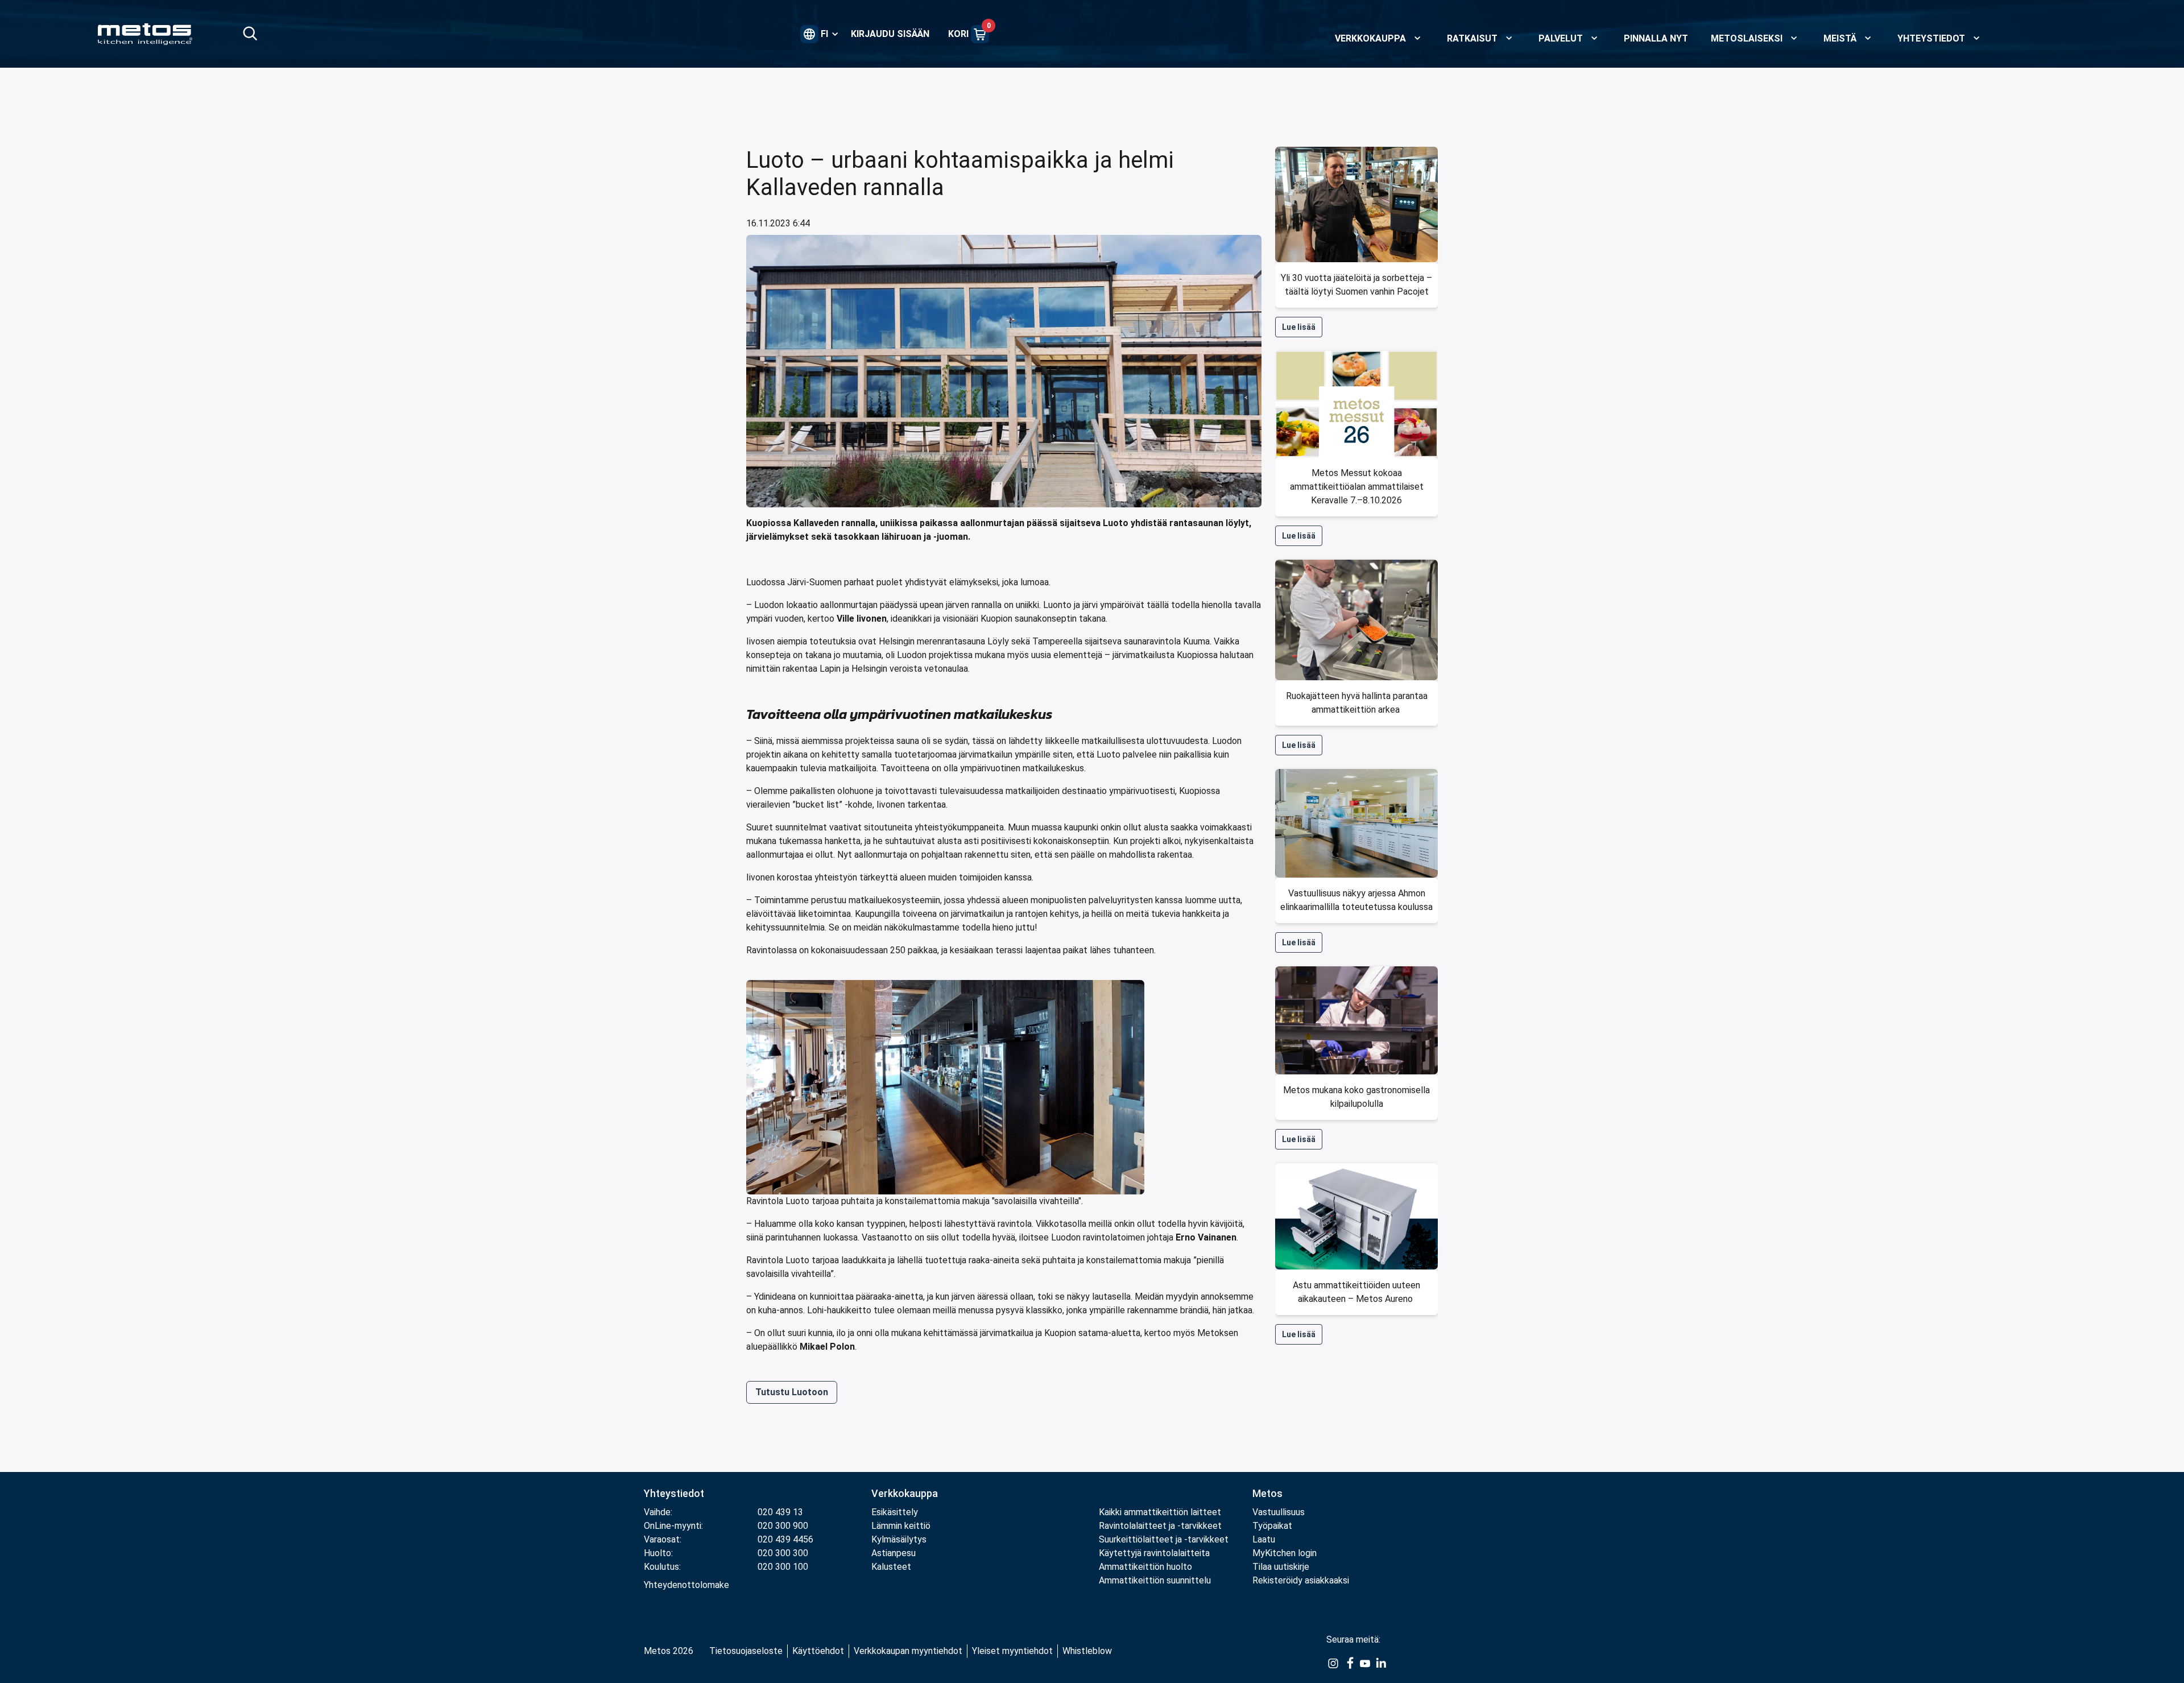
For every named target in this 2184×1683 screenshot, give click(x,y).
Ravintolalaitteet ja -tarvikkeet (1160, 1526)
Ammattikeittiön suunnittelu (1155, 1580)
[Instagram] (1333, 1663)
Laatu (1264, 1539)
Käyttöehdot (818, 1651)
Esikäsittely (895, 1512)
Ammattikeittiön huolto (1145, 1567)
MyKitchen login (1285, 1553)
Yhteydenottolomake (686, 1585)
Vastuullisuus (1279, 1512)
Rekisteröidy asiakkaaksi (1301, 1580)
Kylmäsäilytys (899, 1539)
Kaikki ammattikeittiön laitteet (1160, 1512)
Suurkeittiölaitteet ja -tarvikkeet (1164, 1539)
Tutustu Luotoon (792, 1392)
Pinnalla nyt (1656, 38)
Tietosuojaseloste (746, 1651)
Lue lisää (1299, 327)
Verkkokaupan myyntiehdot (908, 1651)
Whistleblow (1087, 1651)
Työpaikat (1272, 1526)
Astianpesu (894, 1553)
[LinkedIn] (1381, 1663)
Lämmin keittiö (901, 1526)
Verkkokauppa (905, 1493)
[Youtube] (1365, 1663)
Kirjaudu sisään (890, 34)
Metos (1267, 1493)
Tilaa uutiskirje (1281, 1567)
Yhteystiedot (674, 1493)
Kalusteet (891, 1567)
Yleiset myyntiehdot (1012, 1651)
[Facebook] (1349, 1663)
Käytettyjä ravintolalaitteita (1154, 1553)
